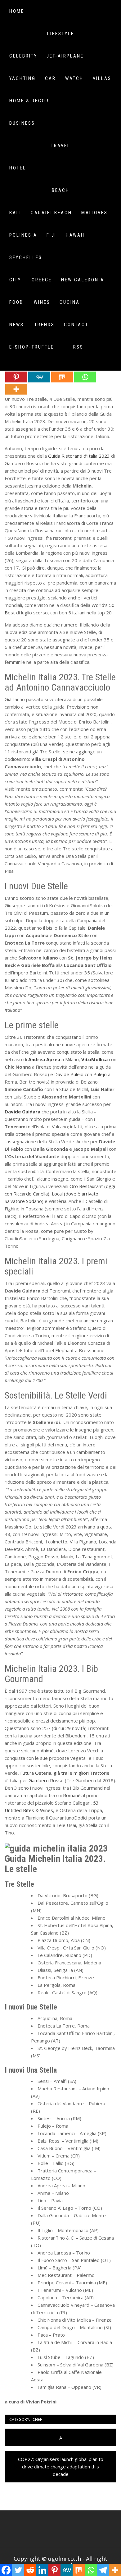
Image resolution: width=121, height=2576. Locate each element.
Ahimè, (48, 1750)
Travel (61, 146)
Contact (76, 325)
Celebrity (23, 56)
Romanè (72, 1795)
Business (22, 123)
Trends (45, 325)
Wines (42, 302)
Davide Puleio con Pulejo (81, 1074)
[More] (16, 389)
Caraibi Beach (51, 213)
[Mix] (62, 377)
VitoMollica (94, 1059)
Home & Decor (29, 101)
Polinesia (23, 235)
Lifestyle (61, 34)
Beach (61, 190)
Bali (15, 213)
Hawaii (75, 235)
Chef (37, 2419)
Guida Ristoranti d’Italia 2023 (79, 456)
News (17, 325)
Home (17, 11)
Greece (42, 280)
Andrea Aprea (44, 1059)
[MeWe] (39, 377)
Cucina (70, 302)
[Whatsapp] (85, 377)
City (15, 280)
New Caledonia (83, 280)
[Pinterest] (16, 377)
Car (50, 78)
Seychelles (26, 257)
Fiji (52, 235)
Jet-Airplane (65, 56)
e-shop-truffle (32, 347)
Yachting (22, 78)
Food (16, 302)
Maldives (94, 213)
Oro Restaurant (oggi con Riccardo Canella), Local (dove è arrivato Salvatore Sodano (60, 1194)
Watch (74, 78)
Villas (102, 78)
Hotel (18, 168)
